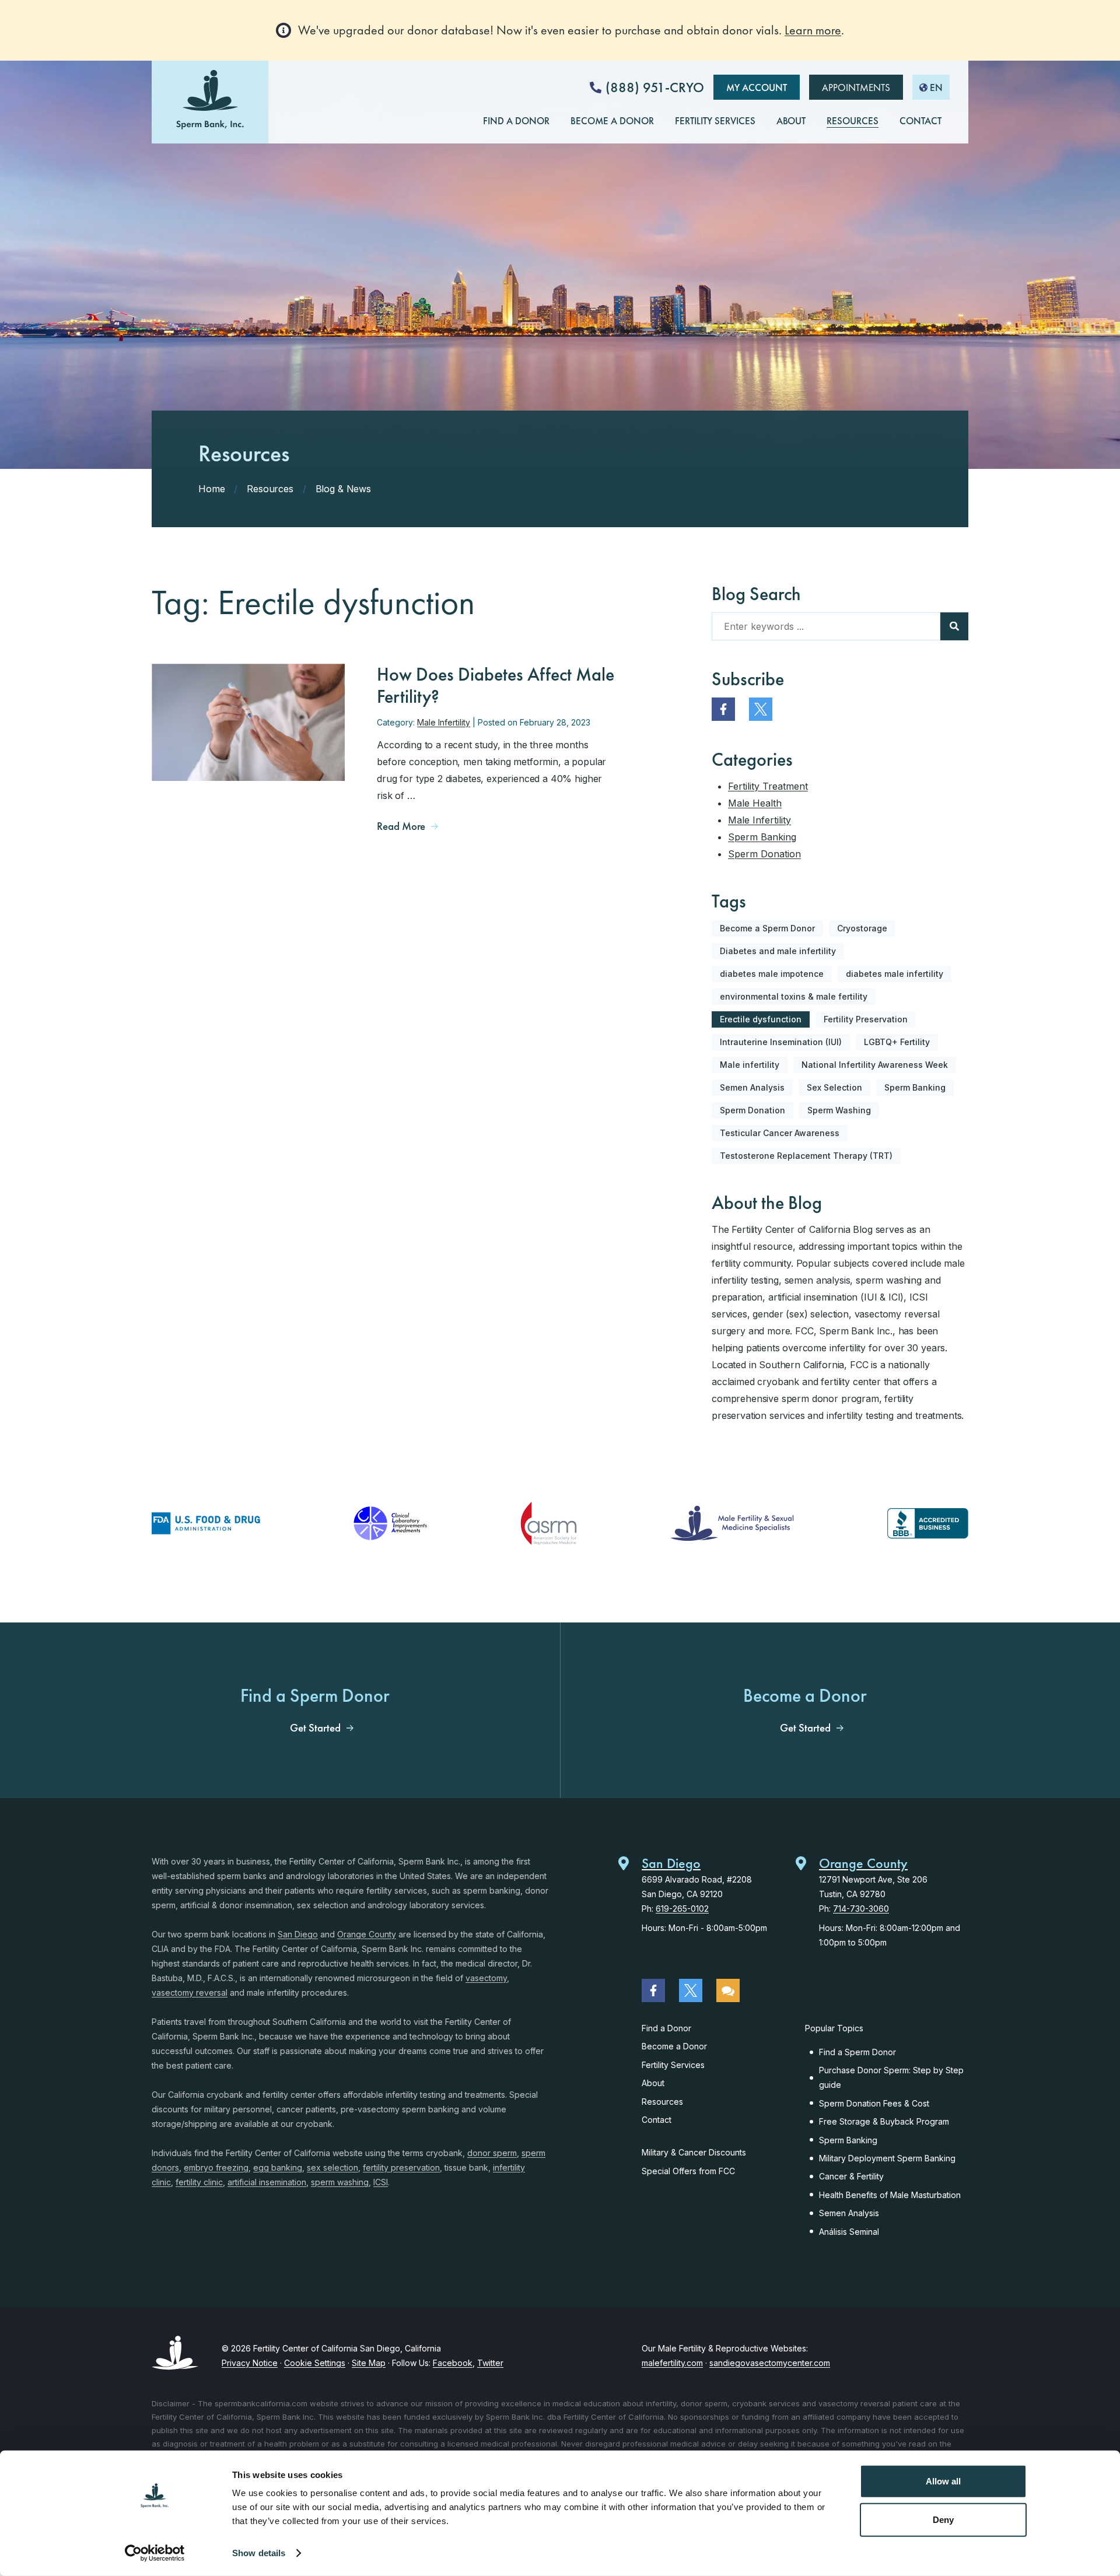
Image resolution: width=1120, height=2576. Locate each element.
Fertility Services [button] (715, 121)
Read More (401, 826)
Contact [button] (921, 121)
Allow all (943, 2481)
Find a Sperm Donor (857, 2052)
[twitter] (761, 709)
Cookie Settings (315, 2363)
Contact (657, 2120)
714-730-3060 (861, 1909)
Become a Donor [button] (612, 121)
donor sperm (492, 2153)
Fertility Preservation (866, 1019)
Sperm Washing (839, 1110)
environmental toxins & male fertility (794, 996)
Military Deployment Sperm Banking (887, 2158)
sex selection (332, 2167)
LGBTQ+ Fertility (897, 1042)
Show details (259, 2553)
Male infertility (750, 1065)
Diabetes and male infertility (778, 951)
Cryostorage (862, 928)
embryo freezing (216, 2167)
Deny (943, 2519)
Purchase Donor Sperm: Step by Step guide (891, 2077)
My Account (757, 87)
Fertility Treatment (768, 786)
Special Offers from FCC (688, 2171)
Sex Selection (834, 1087)
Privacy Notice (250, 2363)
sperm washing (340, 2182)
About (653, 2083)
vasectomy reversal (190, 1993)
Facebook (453, 2363)
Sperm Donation (764, 854)
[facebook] (723, 709)
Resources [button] (853, 121)
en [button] (936, 87)
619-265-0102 (682, 1909)
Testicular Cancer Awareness (780, 1133)
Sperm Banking (762, 837)
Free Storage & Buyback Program (884, 2121)
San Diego (298, 1934)
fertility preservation (401, 2167)
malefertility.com (672, 2363)
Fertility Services (673, 2065)
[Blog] (728, 1990)
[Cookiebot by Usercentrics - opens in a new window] (155, 2553)
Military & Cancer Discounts (694, 2152)
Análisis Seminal (849, 2232)
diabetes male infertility (895, 974)
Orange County (367, 1934)
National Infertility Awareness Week (875, 1065)
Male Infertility (444, 722)
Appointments (856, 87)
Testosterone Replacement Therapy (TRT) (806, 1156)
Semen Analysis (752, 1087)
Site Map (369, 2363)
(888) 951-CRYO (655, 87)
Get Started (315, 1728)
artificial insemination (267, 2182)
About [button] (791, 121)
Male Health (755, 803)
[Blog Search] (954, 626)
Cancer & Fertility (851, 2176)
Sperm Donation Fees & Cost (874, 2103)
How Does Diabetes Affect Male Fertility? (496, 686)
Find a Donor (666, 2028)
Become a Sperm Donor (767, 928)
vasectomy (486, 1978)
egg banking (278, 2167)
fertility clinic (199, 2182)
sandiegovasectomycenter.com (770, 2363)
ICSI (381, 2182)
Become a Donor (674, 2046)
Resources (662, 2102)
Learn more (813, 30)
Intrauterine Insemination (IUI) (781, 1042)
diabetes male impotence (772, 974)
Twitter (490, 2363)
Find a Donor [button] (516, 121)
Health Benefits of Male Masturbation (890, 2195)
